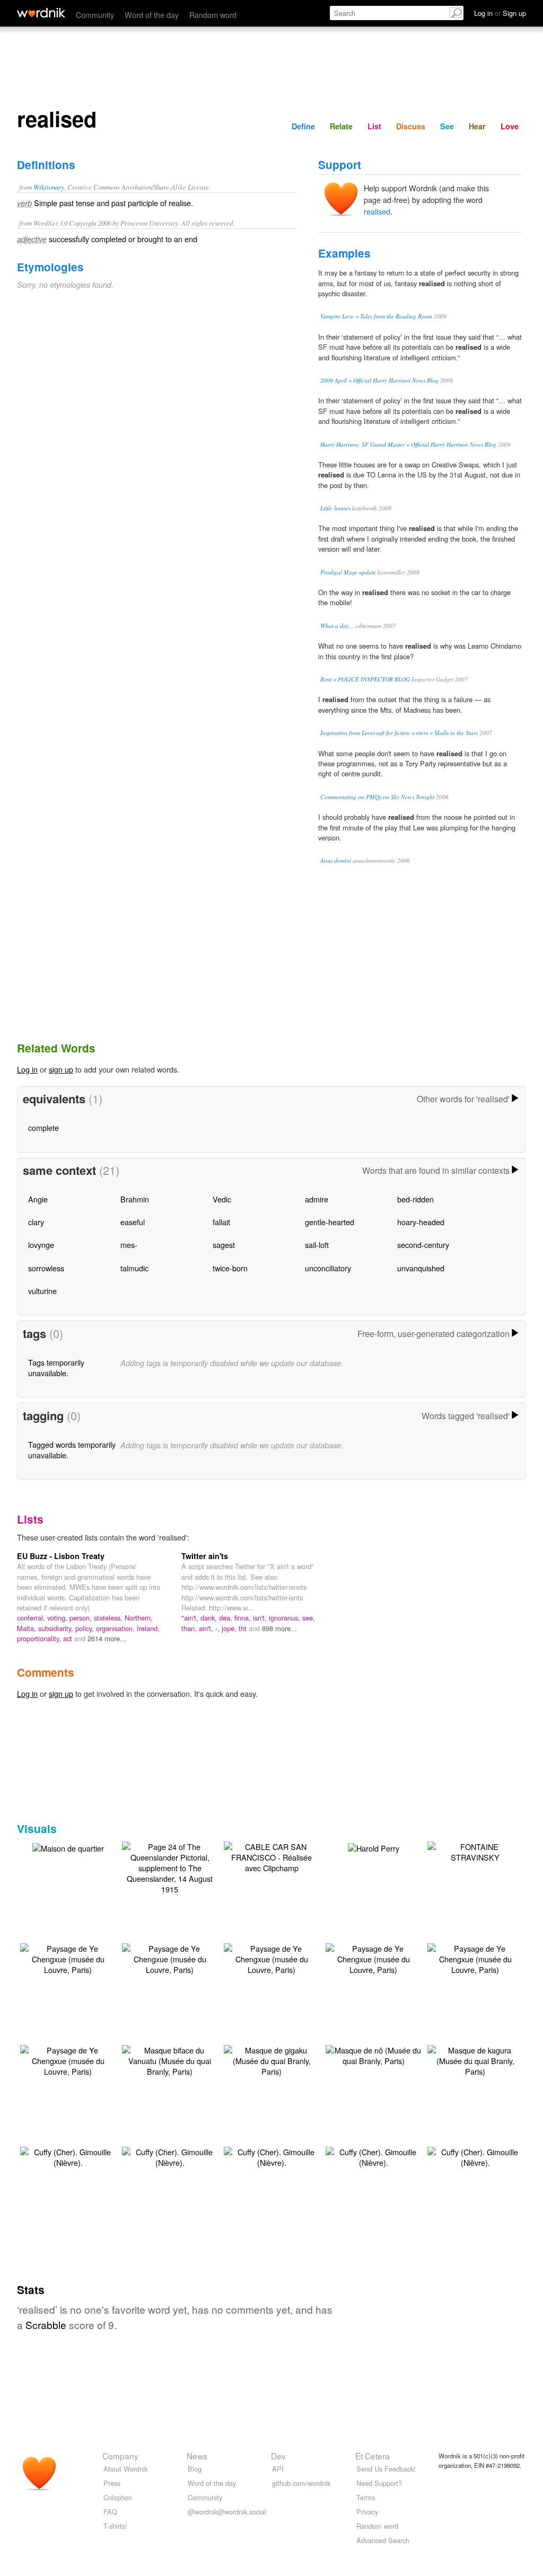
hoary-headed (421, 1222)
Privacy (367, 2512)
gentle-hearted (330, 1222)
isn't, (261, 1618)
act (69, 1638)
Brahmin (135, 1199)
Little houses (335, 508)
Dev (278, 2456)
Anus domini (336, 860)
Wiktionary (49, 187)
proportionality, (40, 1638)
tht (244, 1628)
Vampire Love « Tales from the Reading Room (376, 316)
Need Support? (379, 2483)
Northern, (139, 1618)
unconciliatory (328, 1268)
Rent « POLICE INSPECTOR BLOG (365, 679)
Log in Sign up (500, 13)
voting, (58, 1618)
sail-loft (317, 1245)
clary (36, 1222)
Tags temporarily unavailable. (56, 1367)
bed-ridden (415, 1199)
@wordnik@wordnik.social (227, 2512)
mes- (129, 1245)
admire (317, 1199)
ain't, (207, 1628)
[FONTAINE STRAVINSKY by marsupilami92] (475, 1851)
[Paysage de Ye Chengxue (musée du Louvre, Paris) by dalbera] (68, 1958)
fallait (221, 1222)
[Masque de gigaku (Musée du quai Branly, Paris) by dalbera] (271, 2060)
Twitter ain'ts (205, 1556)
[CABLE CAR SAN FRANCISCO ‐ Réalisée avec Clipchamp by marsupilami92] (271, 1856)
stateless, (109, 1618)
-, (218, 1628)
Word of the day (152, 15)
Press (112, 2483)
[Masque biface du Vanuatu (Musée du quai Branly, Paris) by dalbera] (170, 2060)
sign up (61, 1069)
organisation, (116, 1628)
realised (377, 211)
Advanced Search (383, 2540)
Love (510, 126)
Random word (213, 15)
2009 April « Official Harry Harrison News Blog (379, 380)
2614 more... (107, 1638)
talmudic (134, 1268)
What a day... (337, 626)
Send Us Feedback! (386, 2469)
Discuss (411, 126)
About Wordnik (126, 2469)
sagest (224, 1245)
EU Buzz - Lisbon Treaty (61, 1556)
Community (95, 15)
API (278, 2469)
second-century (423, 1245)
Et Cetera (373, 2456)
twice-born (230, 1268)
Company (120, 2456)
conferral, (32, 1618)
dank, (210, 1618)
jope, (230, 1628)
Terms (366, 2497)
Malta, (28, 1628)
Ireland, (148, 1628)
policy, (86, 1628)
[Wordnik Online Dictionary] (41, 13)
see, (309, 1618)
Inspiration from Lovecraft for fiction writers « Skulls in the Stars (399, 733)
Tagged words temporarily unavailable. (72, 1450)
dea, (227, 1618)
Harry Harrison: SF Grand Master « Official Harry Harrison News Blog (408, 444)
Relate (341, 126)
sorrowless (46, 1268)
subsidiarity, (57, 1628)
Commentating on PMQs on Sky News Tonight (377, 797)
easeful (133, 1222)
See (447, 126)
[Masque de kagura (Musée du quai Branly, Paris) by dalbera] (475, 2060)
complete (43, 1127)
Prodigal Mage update (348, 572)
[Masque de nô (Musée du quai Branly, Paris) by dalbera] (373, 2054)
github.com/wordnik (301, 2483)
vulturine (42, 1291)
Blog (195, 2469)
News (197, 2456)
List (374, 126)
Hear (477, 126)
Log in (27, 1069)
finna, (244, 1618)
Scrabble (46, 2325)
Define (303, 126)
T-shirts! (115, 2526)
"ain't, (191, 1618)
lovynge (41, 1245)
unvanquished (421, 1268)
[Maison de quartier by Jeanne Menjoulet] (68, 1847)
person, (82, 1618)
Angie (38, 1199)
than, (190, 1628)
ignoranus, (286, 1618)
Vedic (222, 1199)
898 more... (279, 1628)
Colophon (118, 2497)
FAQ (110, 2512)
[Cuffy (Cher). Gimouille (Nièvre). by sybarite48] (68, 2156)
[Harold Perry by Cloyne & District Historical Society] (374, 1847)
